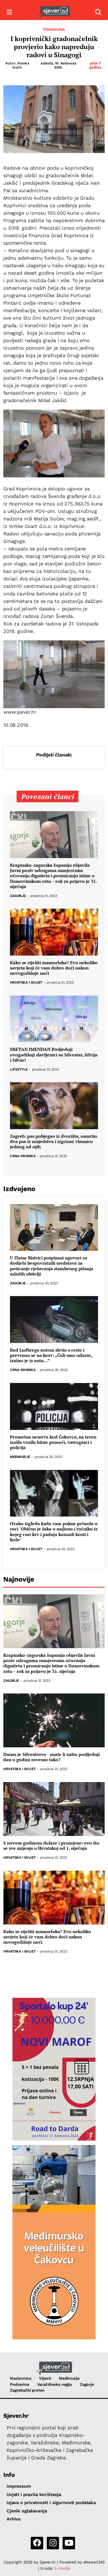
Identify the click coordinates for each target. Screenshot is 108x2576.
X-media (62, 2568)
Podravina (54, 29)
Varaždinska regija (54, 2384)
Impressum (19, 2486)
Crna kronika (23, 1156)
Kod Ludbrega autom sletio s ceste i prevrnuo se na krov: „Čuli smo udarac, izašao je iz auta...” (51, 1355)
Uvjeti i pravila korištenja (34, 2494)
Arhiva (14, 2519)
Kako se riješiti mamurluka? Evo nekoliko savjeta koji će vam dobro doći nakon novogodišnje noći (54, 968)
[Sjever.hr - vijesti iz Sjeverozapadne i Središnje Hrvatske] (54, 12)
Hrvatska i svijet (26, 983)
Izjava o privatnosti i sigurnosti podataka (51, 2503)
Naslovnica (21, 2378)
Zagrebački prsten (27, 2390)
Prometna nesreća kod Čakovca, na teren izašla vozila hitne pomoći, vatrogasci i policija (53, 1442)
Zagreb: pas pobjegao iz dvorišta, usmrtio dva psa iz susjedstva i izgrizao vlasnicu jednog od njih (54, 1142)
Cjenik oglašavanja (27, 2511)
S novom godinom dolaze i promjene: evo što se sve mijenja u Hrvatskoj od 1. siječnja (51, 1846)
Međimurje (20, 1457)
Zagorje (18, 896)
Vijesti (45, 2378)
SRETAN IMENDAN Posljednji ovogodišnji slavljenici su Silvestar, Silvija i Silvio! (54, 1055)
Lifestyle (19, 1070)
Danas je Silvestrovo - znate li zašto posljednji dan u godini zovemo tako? (52, 1757)
